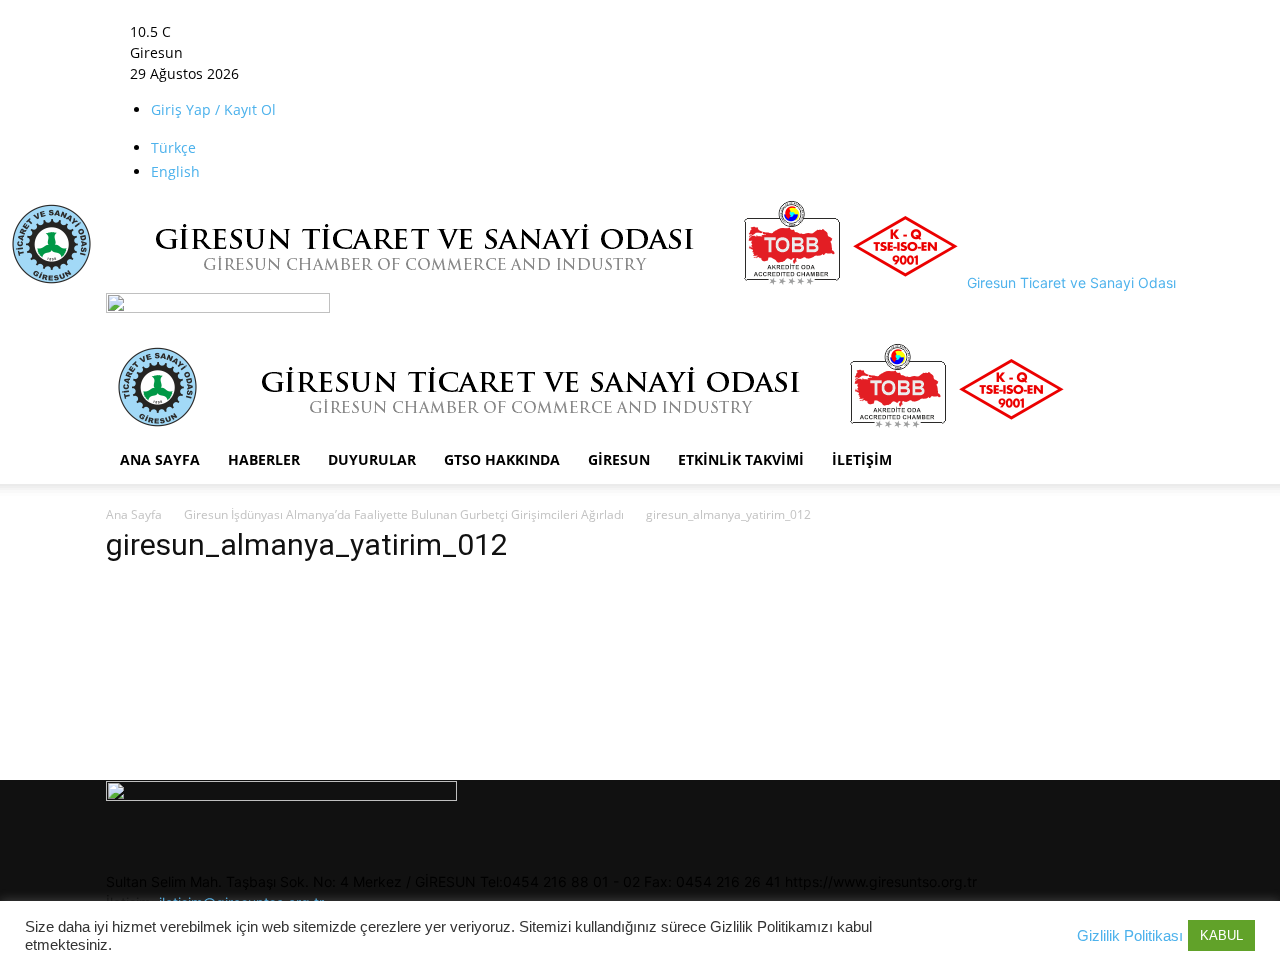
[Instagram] (346, 31)
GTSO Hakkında (502, 459)
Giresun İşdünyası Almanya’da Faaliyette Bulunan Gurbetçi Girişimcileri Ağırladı (404, 514)
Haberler (264, 459)
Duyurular (372, 459)
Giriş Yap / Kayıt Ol (213, 109)
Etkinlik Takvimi (741, 459)
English (175, 171)
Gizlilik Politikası (1130, 936)
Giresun (619, 459)
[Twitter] (361, 31)
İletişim (862, 459)
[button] (329, 10)
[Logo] (218, 307)
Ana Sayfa (160, 459)
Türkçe (173, 147)
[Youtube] (374, 31)
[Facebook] (331, 31)
